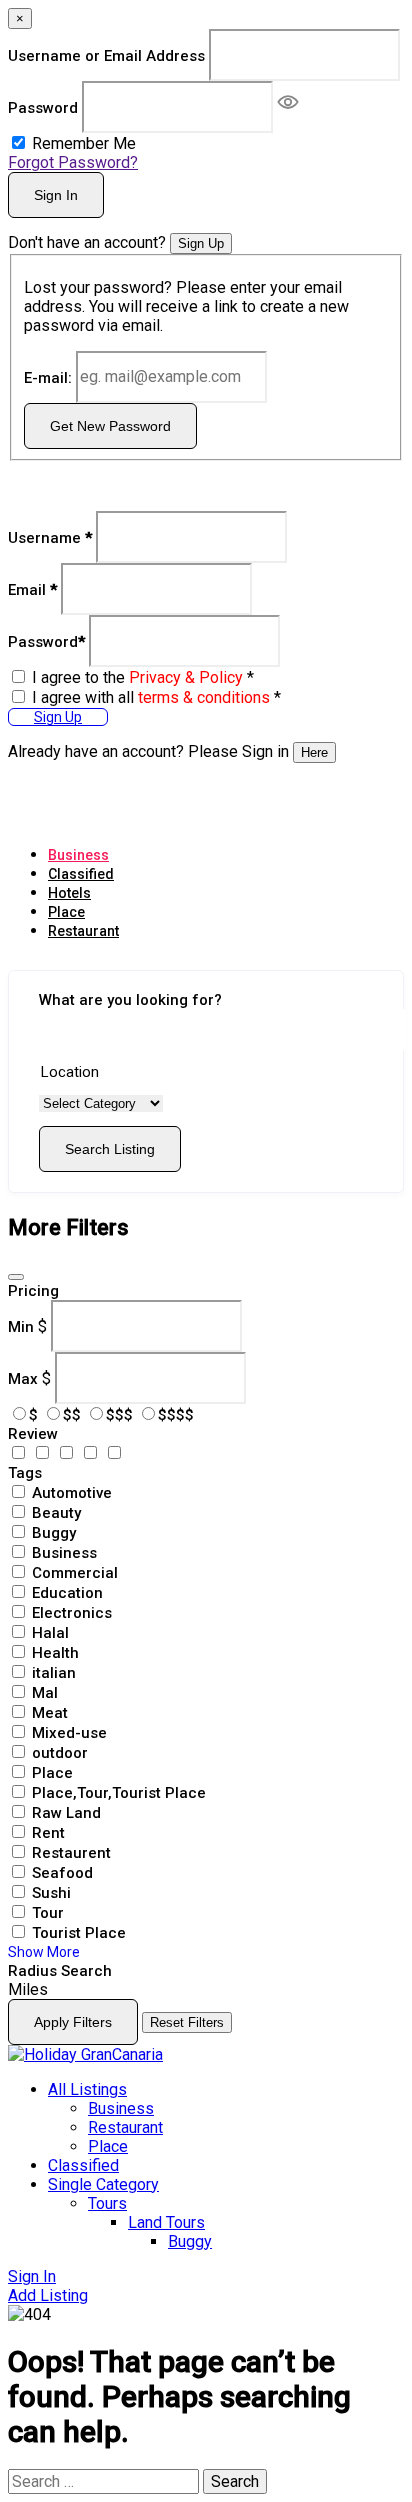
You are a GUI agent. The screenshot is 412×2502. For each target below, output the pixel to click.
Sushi (51, 1893)
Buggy (54, 1533)
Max (23, 1378)
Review (33, 1434)
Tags (25, 1473)
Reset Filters (187, 2022)
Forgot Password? (73, 162)
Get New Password (110, 426)
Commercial (75, 1573)
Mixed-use (69, 1733)
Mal (45, 1693)
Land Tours (166, 2222)
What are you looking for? (130, 1000)
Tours (107, 2203)
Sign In (56, 195)
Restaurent (71, 1853)
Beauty (56, 1513)
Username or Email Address (106, 56)
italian (54, 1673)
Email (32, 589)
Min (21, 1326)
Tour (48, 1913)
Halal (50, 1633)
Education (67, 1593)
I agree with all (156, 697)
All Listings (87, 2089)
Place (66, 912)
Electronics (72, 1613)
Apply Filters (73, 2022)
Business (78, 855)
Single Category (103, 2184)
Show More (44, 1952)
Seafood (62, 1873)
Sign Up (201, 243)
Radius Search (60, 1971)
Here (314, 752)
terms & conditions (204, 697)
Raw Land (66, 1813)
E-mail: (48, 377)
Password (43, 108)
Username (50, 537)
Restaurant (83, 931)
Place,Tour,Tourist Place (119, 1793)
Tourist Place (79, 1933)
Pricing (33, 1291)
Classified (81, 874)
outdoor (60, 1753)
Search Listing (110, 1149)
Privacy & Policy (186, 677)
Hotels (69, 893)
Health (55, 1653)
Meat (50, 1713)
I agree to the (143, 677)
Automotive (72, 1493)
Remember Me (84, 143)
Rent (48, 1833)
